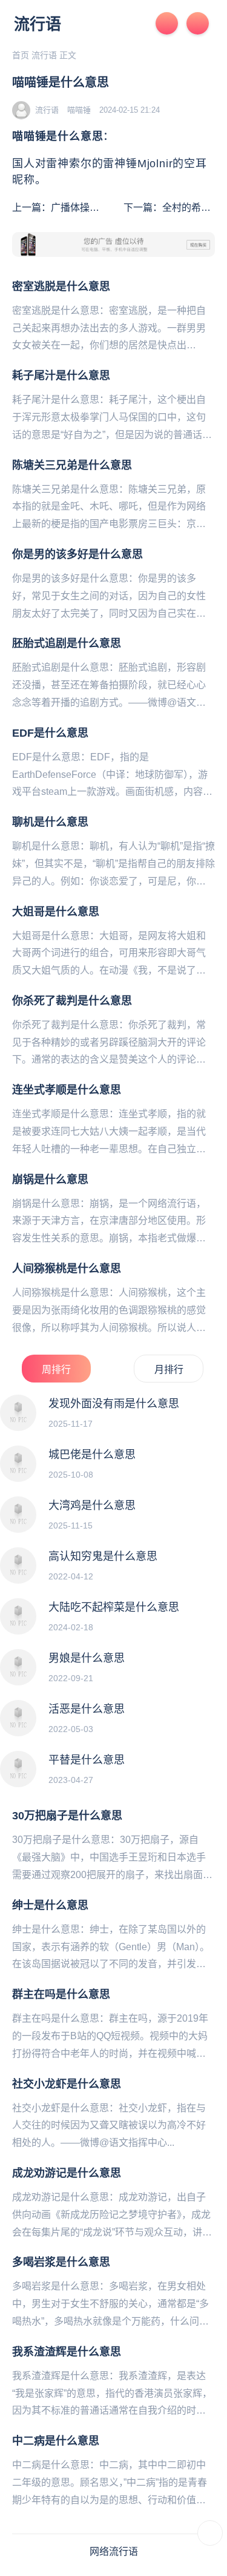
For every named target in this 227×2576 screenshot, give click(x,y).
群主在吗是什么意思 (61, 1994)
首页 (21, 55)
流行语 (38, 24)
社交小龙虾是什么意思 (67, 2084)
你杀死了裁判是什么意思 (72, 1001)
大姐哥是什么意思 (56, 912)
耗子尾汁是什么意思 (61, 376)
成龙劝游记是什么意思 (67, 2173)
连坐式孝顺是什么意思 (67, 1090)
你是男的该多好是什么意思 (77, 554)
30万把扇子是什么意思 (67, 1816)
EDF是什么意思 (50, 733)
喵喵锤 (79, 110)
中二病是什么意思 (56, 2441)
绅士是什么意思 (50, 1905)
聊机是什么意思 (50, 822)
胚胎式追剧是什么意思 (67, 643)
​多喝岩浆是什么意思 (61, 2262)
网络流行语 (114, 2551)
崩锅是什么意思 (50, 1180)
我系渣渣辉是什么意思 (67, 2352)
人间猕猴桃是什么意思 (67, 1269)
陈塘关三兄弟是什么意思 (72, 465)
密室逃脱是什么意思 (61, 287)
